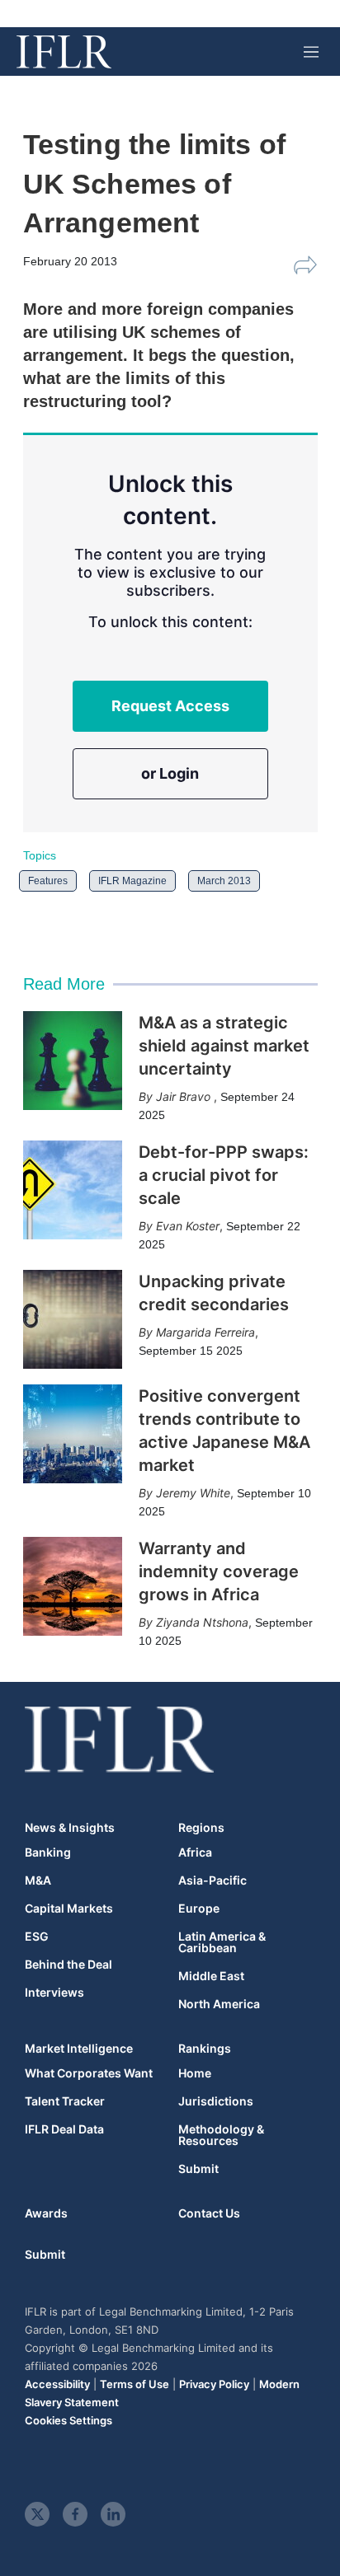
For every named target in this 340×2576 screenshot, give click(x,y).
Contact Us (209, 2213)
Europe (199, 1909)
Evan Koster (188, 1226)
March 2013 (224, 881)
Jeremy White (193, 1493)
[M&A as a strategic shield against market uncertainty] (73, 1061)
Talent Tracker (65, 2101)
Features (48, 881)
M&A (38, 1880)
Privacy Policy (214, 2384)
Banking (48, 1852)
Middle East (211, 1976)
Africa (195, 1852)
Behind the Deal (68, 1965)
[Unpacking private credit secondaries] (73, 1319)
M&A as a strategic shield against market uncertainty (224, 1046)
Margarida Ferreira (205, 1332)
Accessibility (57, 2384)
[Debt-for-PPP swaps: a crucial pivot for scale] (73, 1190)
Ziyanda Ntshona (202, 1622)
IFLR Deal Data (64, 2129)
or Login (170, 773)
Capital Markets (69, 1909)
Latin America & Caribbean (222, 1942)
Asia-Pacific (212, 1880)
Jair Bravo (185, 1096)
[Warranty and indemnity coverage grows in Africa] (73, 1586)
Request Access (170, 706)
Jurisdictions (216, 2101)
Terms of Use (135, 2384)
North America (219, 2004)
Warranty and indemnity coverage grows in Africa (219, 1571)
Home (195, 2073)
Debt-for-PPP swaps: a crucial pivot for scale (224, 1175)
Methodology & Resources (221, 2135)
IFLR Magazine (132, 881)
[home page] (64, 52)
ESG (37, 1937)
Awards (46, 2213)
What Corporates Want (89, 2073)
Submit (198, 2169)
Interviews (54, 1993)
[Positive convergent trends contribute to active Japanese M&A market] (73, 1434)
